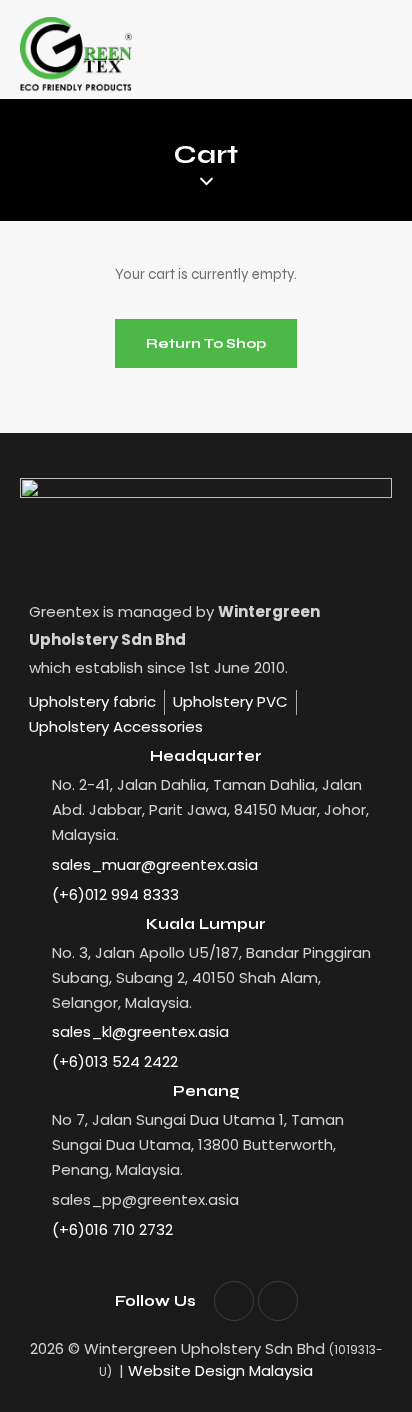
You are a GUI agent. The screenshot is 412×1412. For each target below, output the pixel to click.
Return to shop (206, 343)
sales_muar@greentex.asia (155, 864)
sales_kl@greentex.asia (140, 1031)
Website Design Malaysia (220, 1370)
